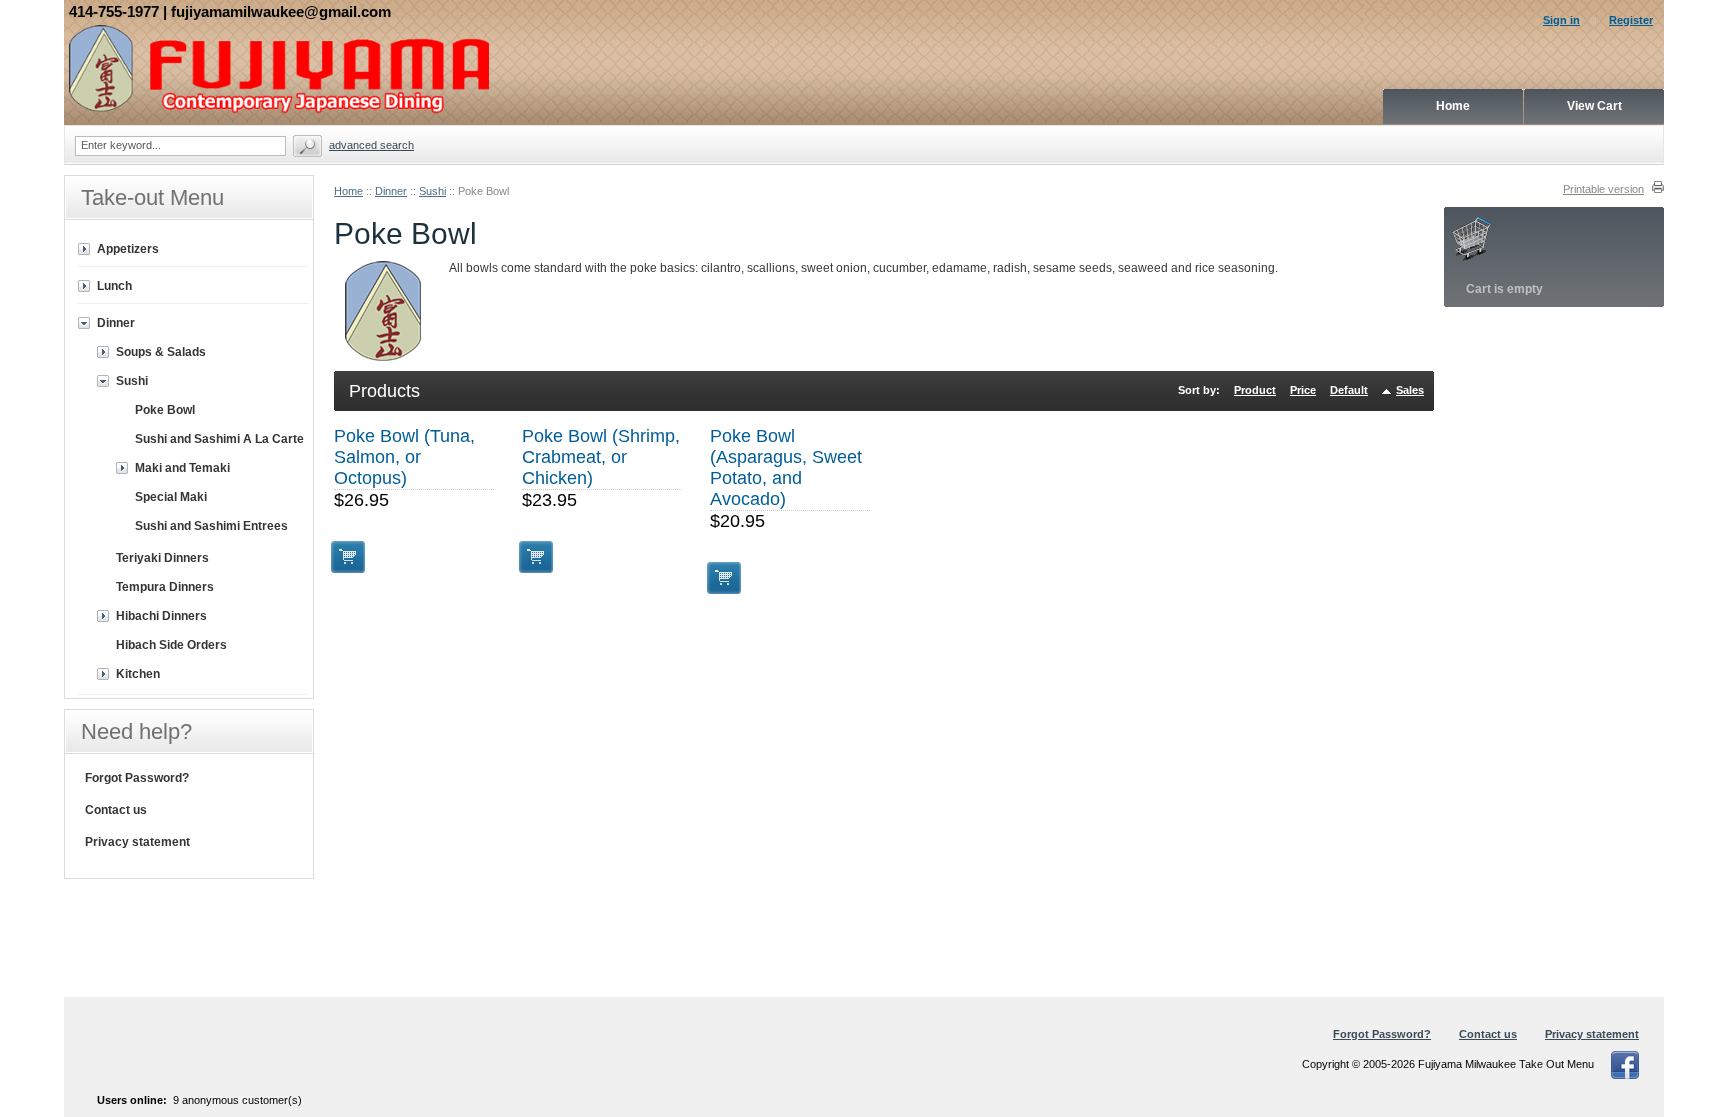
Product (1255, 390)
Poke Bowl (165, 410)
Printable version (1603, 189)
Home (348, 191)
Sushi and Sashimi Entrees (211, 526)
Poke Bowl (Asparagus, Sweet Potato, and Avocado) (786, 467)
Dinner (391, 191)
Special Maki (171, 497)
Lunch (114, 286)
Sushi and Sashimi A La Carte (219, 439)
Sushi (432, 191)
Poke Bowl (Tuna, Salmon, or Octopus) (404, 457)
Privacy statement (137, 842)
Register (1631, 20)
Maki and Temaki (182, 468)
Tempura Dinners (165, 587)
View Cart (1594, 106)
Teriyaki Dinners (162, 558)
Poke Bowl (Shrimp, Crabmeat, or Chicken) (601, 457)
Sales (1410, 390)
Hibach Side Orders (171, 645)
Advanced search (371, 145)
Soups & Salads (161, 352)
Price (1303, 390)
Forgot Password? (137, 778)
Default (1349, 390)
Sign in (1561, 20)
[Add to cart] (348, 557)
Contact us (116, 810)
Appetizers (128, 249)
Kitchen (138, 674)
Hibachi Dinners (161, 616)
